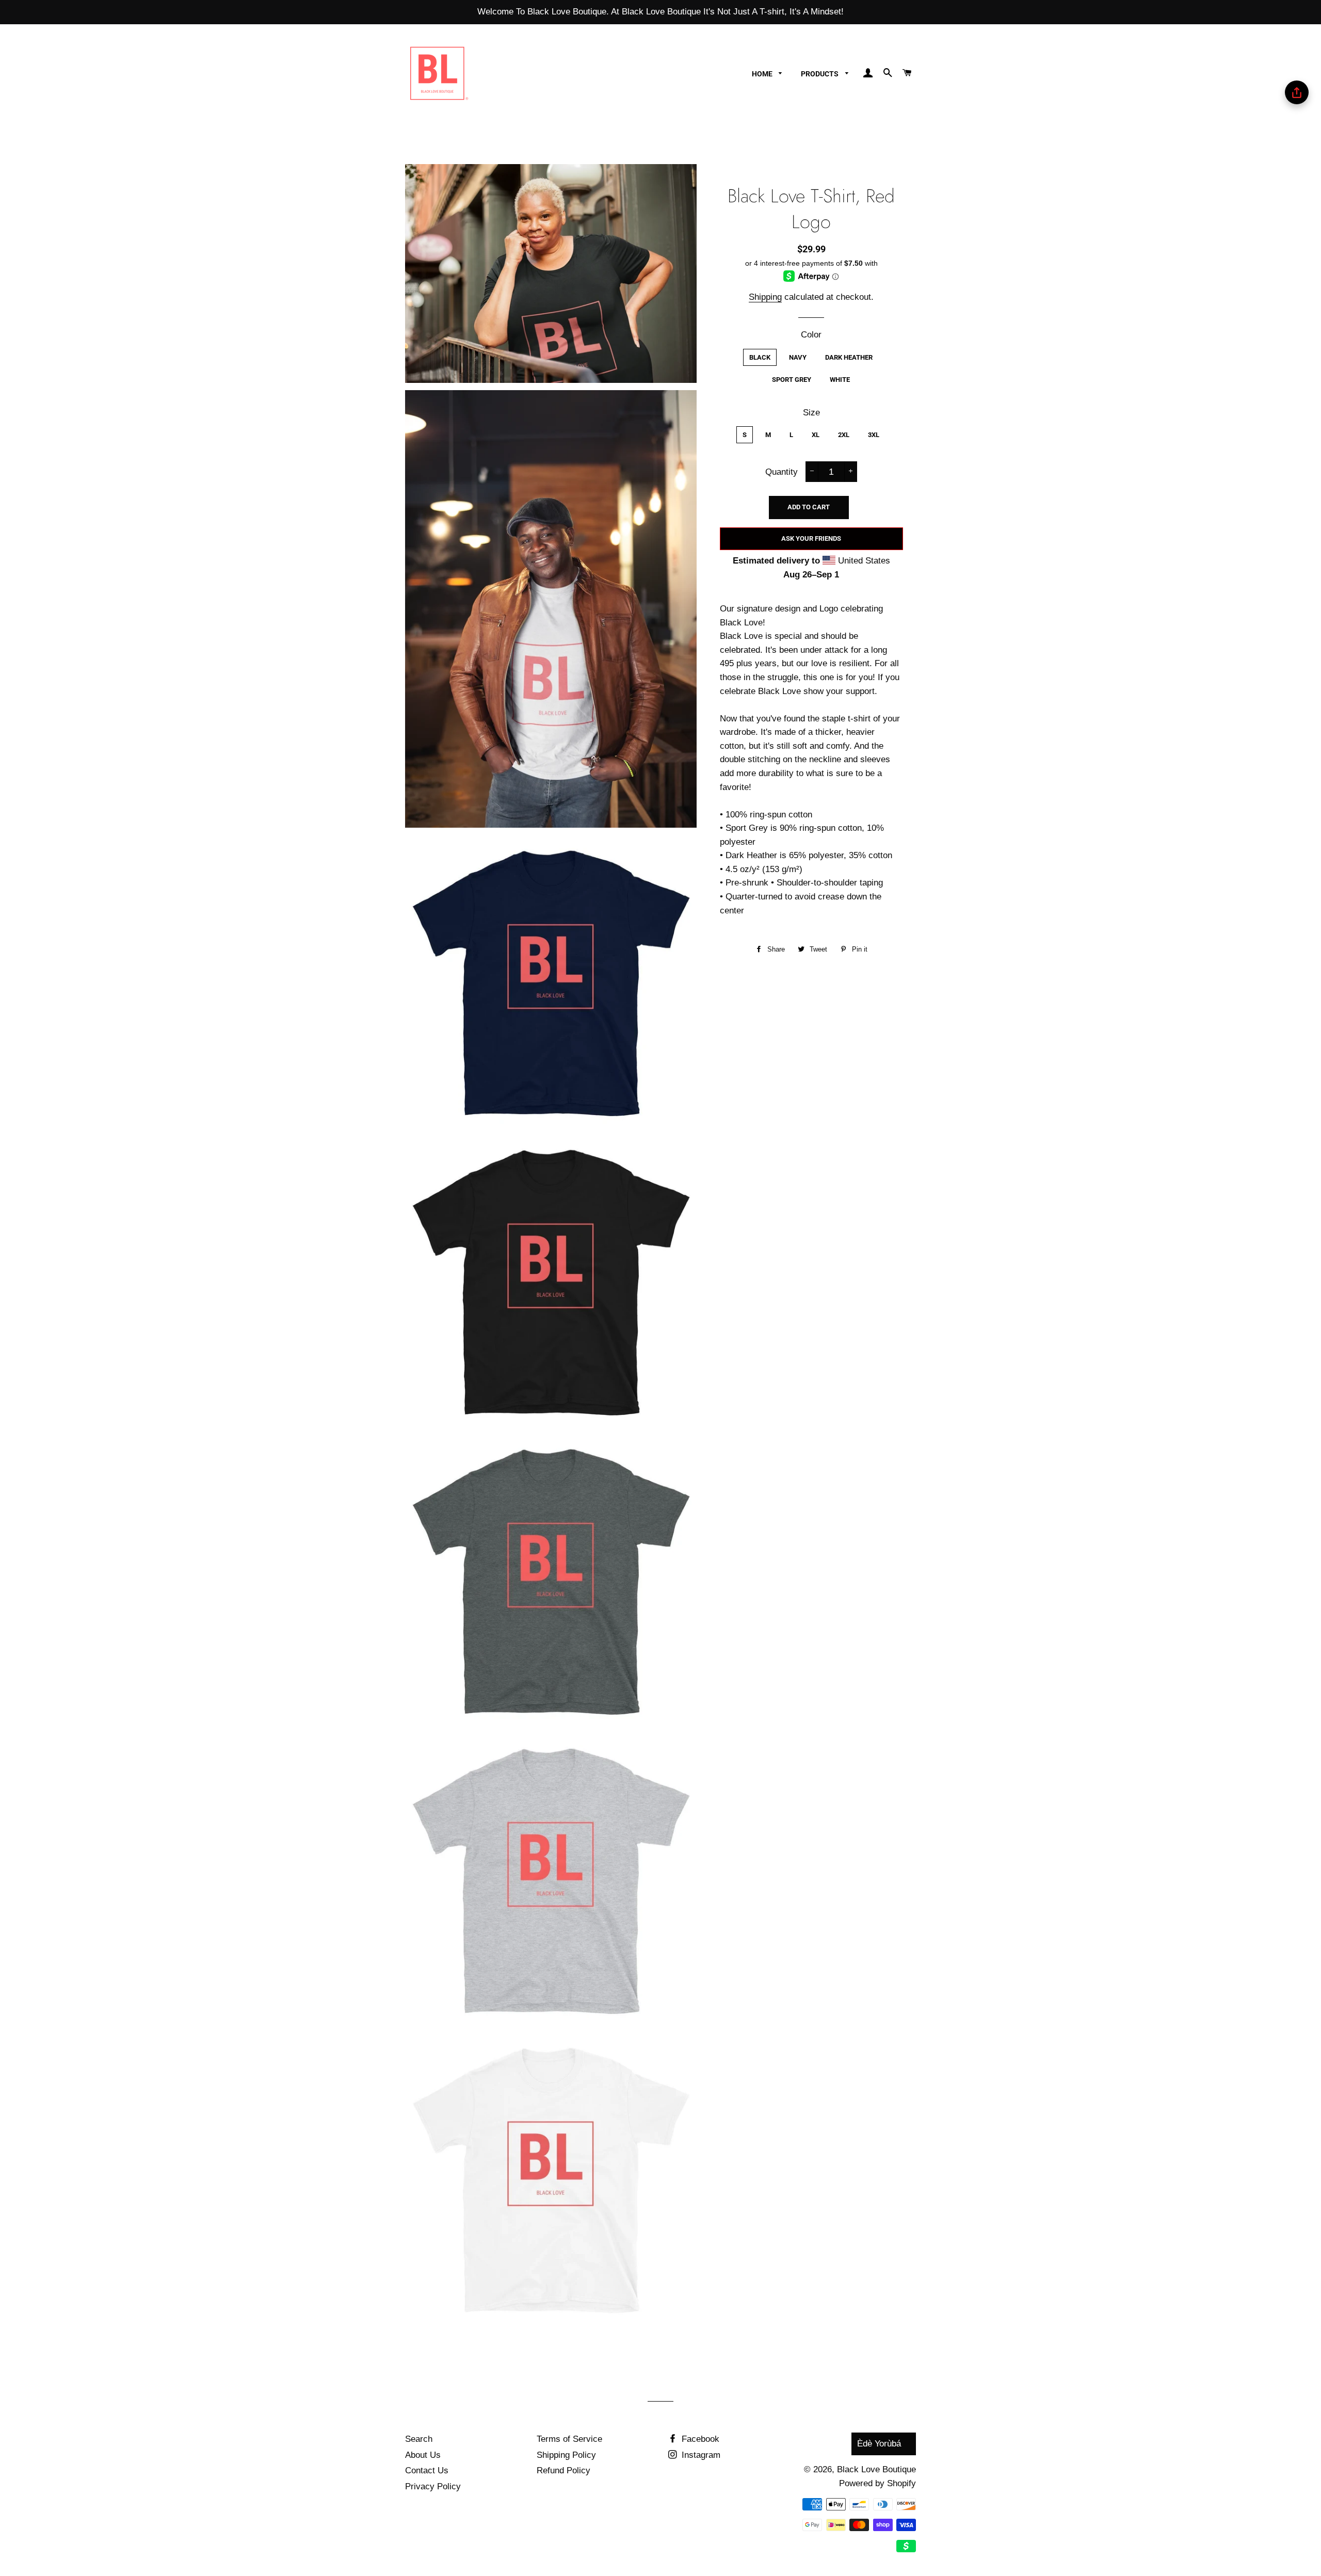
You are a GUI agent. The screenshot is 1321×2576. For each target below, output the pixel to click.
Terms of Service (569, 2439)
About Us (423, 2455)
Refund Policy (563, 2470)
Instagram (700, 2455)
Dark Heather (849, 357)
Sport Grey (792, 380)
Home (763, 74)
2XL (844, 435)
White (840, 380)
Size (811, 413)
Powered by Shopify (877, 2483)
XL (816, 435)
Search (419, 2439)
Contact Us (427, 2470)
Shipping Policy (566, 2455)
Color (811, 335)
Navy (798, 357)
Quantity (782, 472)
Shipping (765, 297)
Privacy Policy (433, 2486)
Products (820, 74)
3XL (874, 435)
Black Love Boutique (876, 2469)
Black (760, 357)
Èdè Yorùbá (879, 2444)
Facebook (699, 2439)
